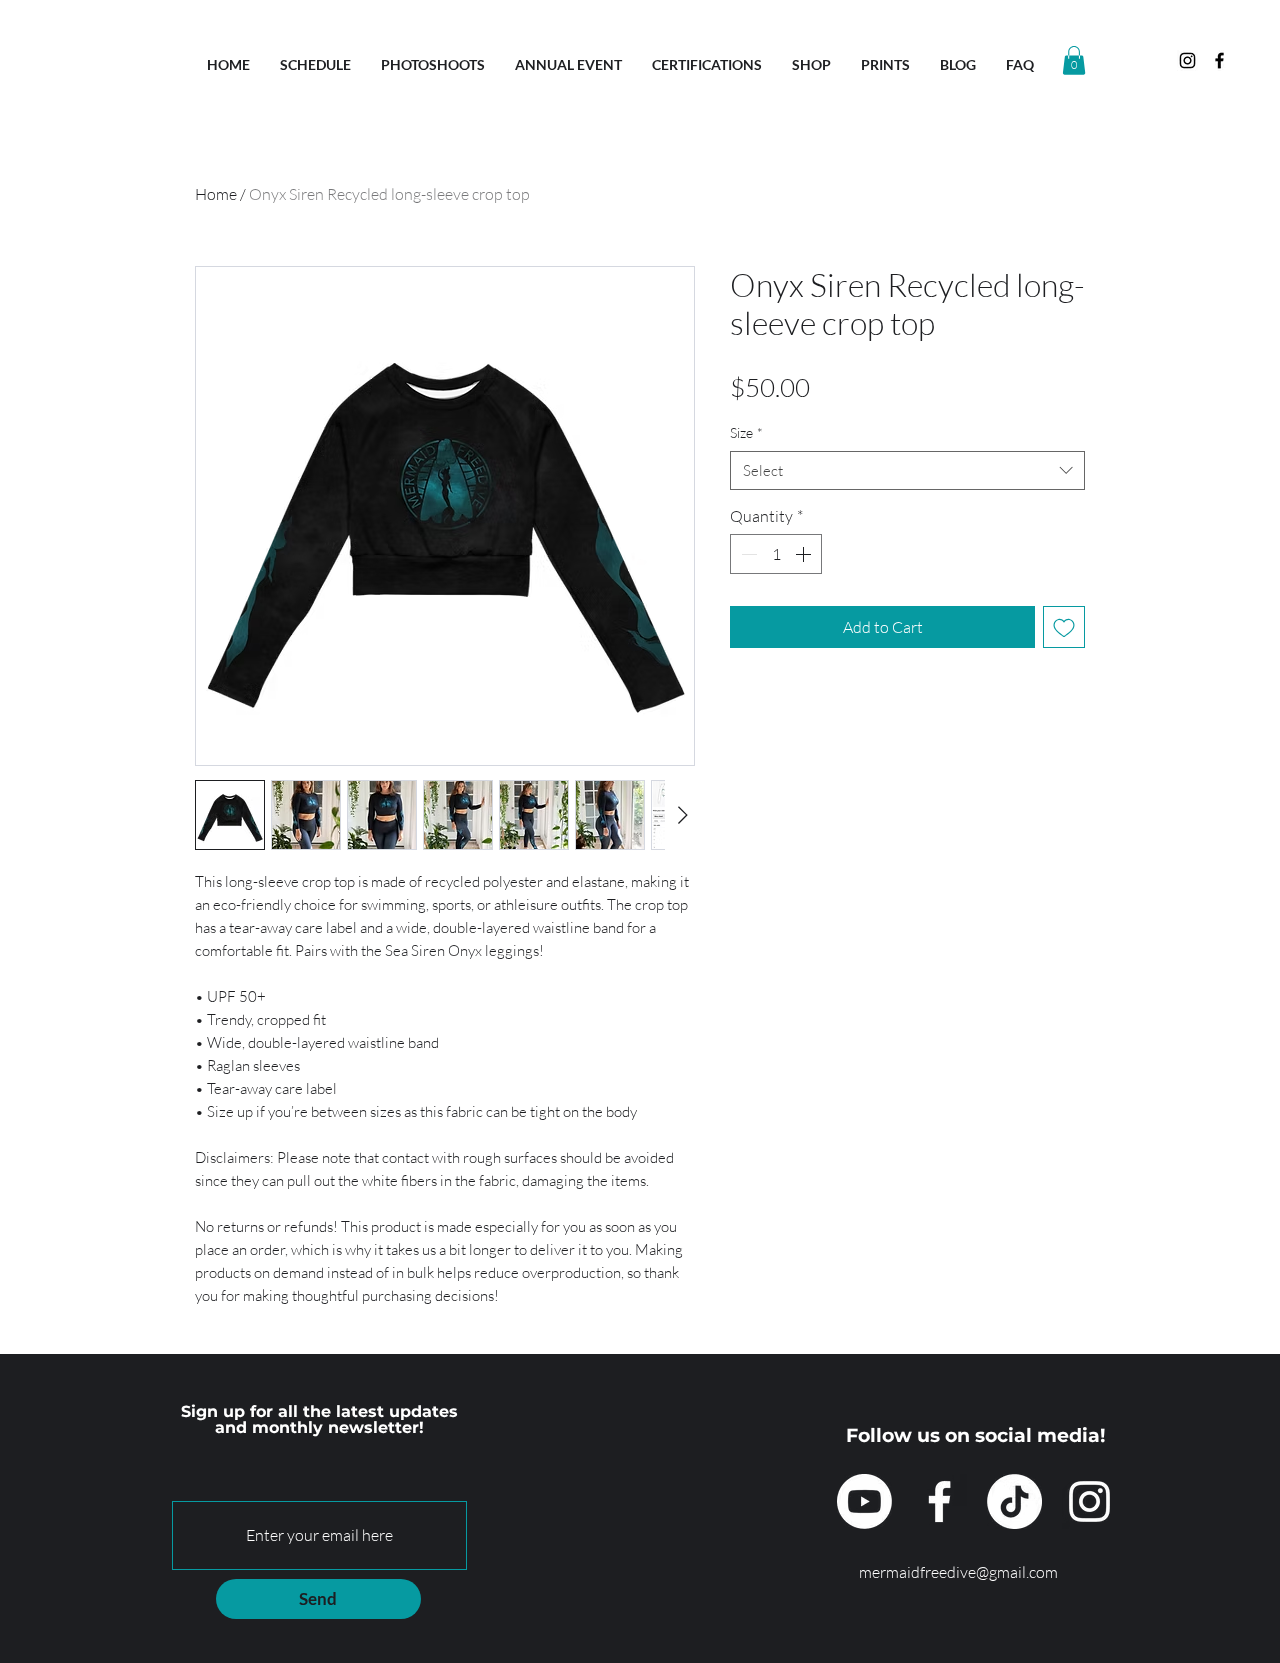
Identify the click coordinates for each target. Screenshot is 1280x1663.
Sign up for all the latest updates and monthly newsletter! (319, 1420)
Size (746, 432)
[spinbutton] (776, 554)
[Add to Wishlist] (1064, 627)
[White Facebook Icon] (939, 1501)
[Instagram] (1089, 1501)
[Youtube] (864, 1501)
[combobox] (907, 470)
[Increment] (805, 554)
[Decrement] (747, 554)
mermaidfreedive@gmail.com (958, 1572)
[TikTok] (1014, 1501)
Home (216, 194)
